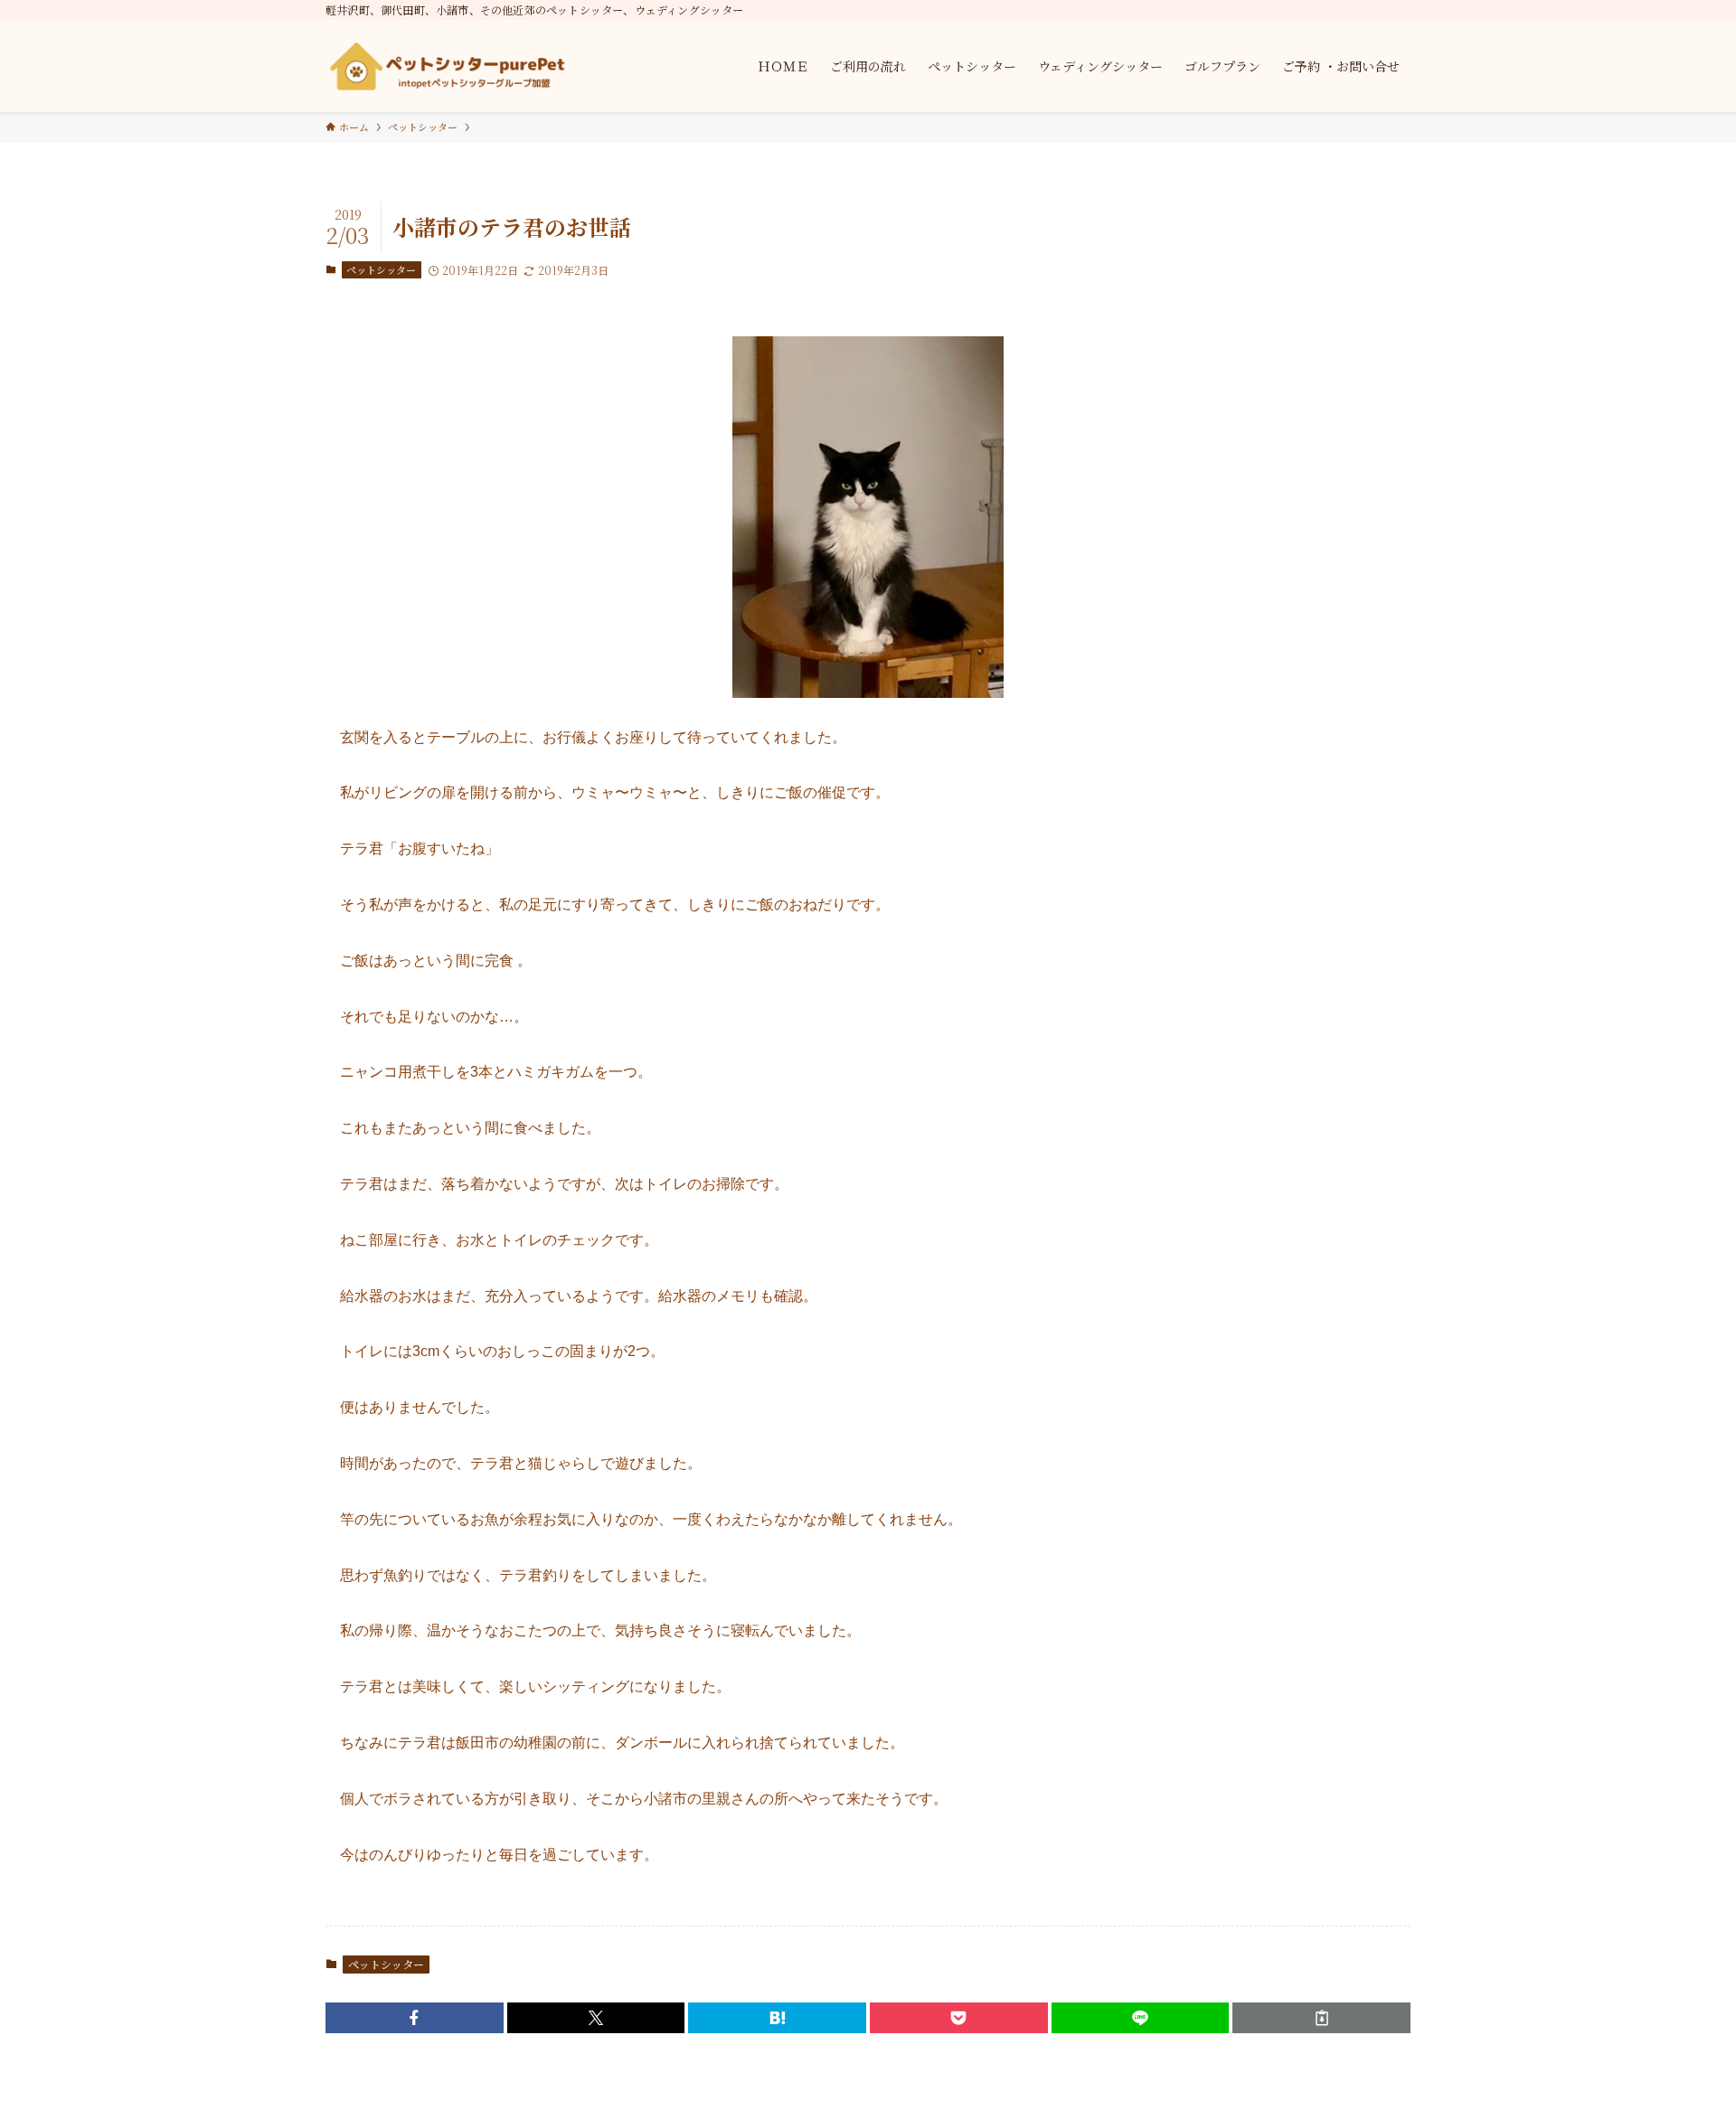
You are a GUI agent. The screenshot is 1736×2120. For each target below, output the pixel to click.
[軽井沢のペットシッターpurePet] (447, 66)
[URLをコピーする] (1321, 2018)
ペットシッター (381, 269)
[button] (415, 2018)
